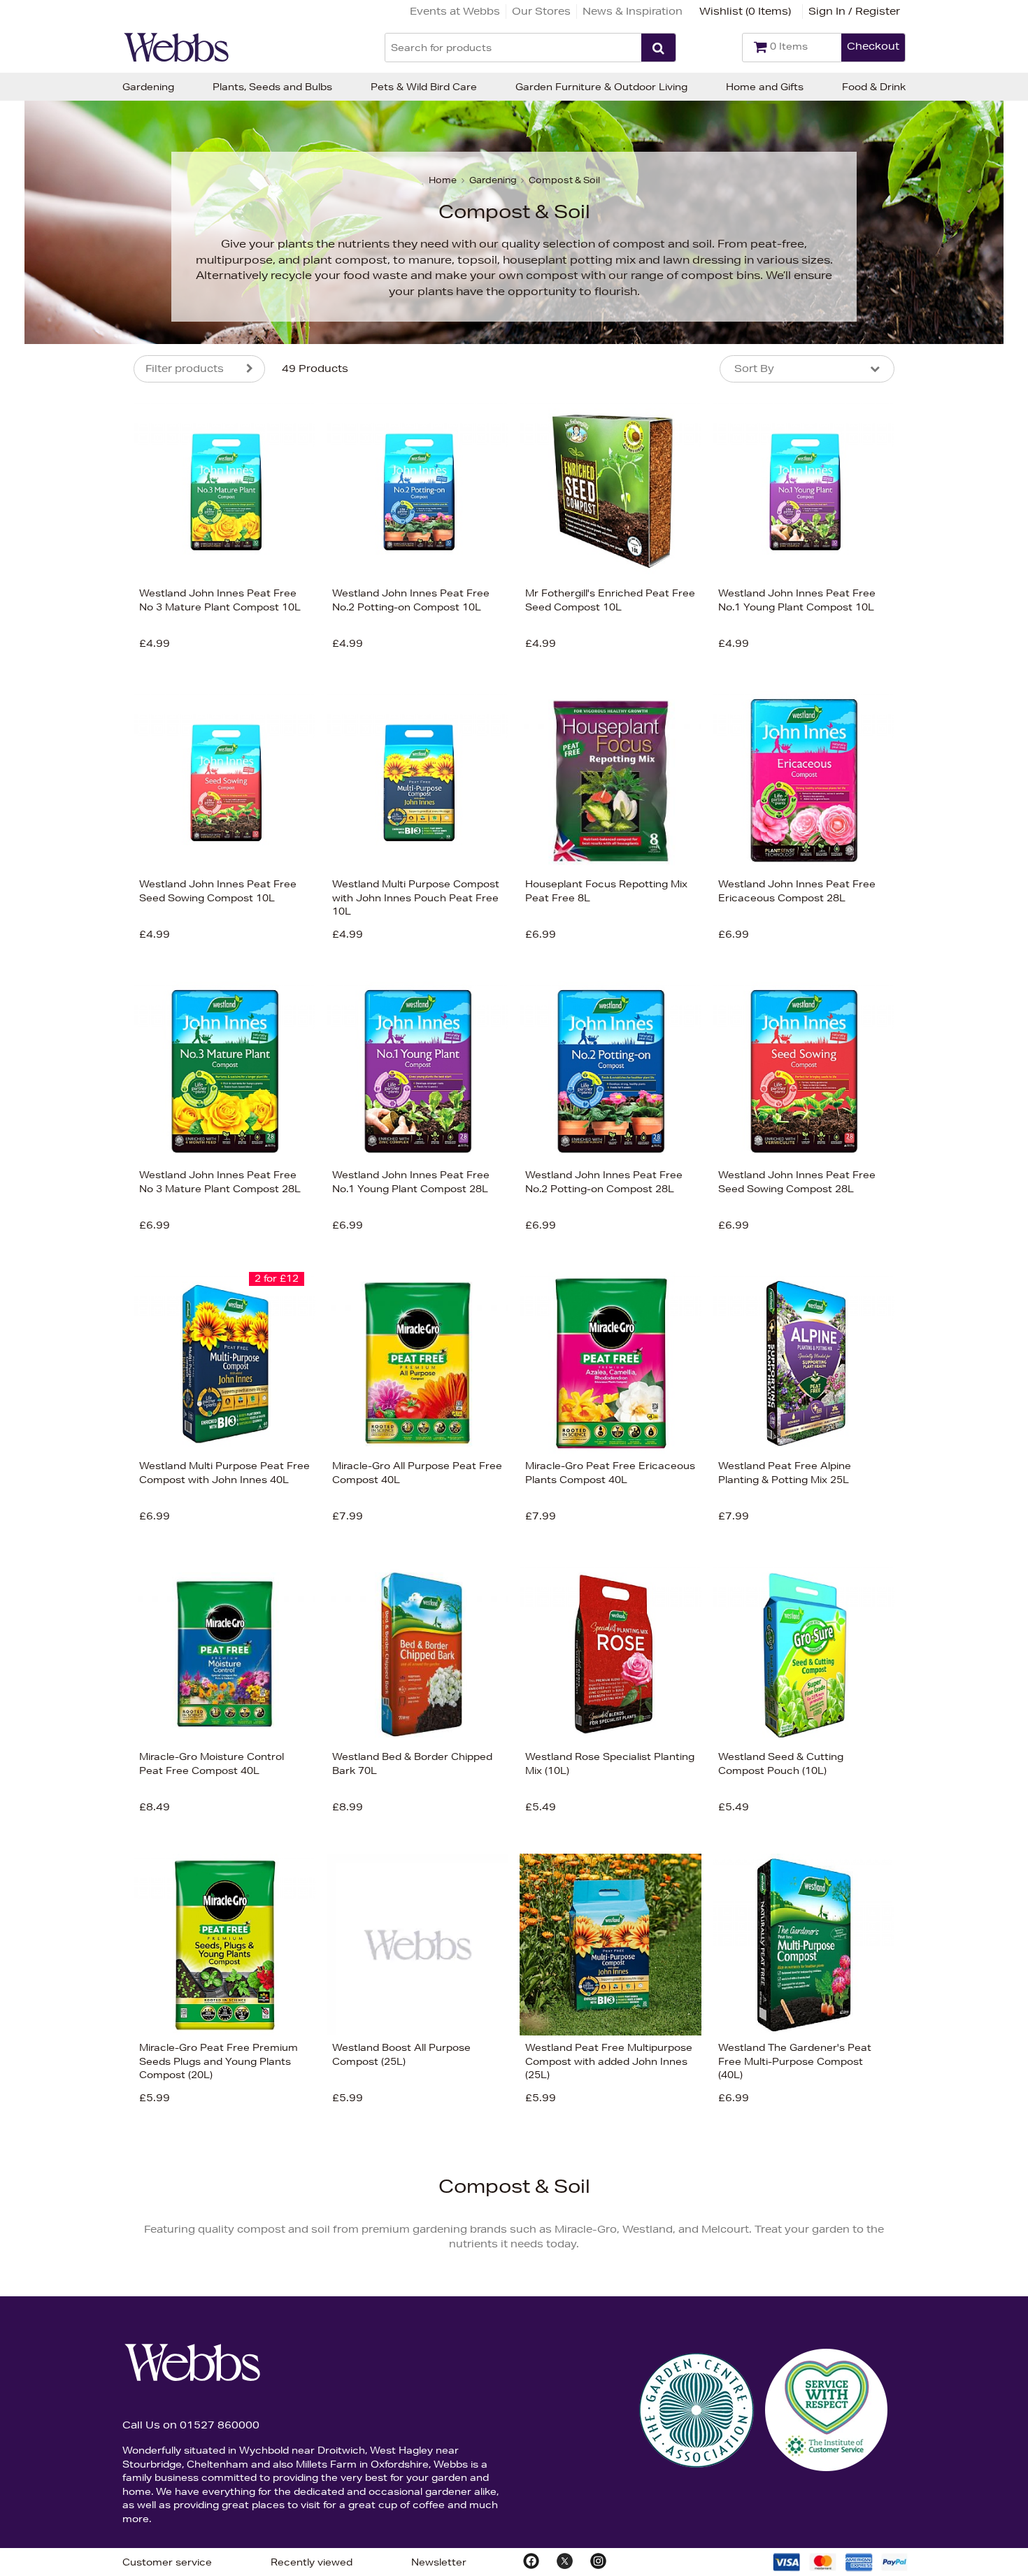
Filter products (185, 368)
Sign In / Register (854, 11)
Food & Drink (874, 87)
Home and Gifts (765, 87)
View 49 (75, 747)
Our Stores (541, 11)
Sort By (754, 368)
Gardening (148, 87)
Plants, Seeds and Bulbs (272, 87)
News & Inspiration (633, 11)
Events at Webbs (455, 11)
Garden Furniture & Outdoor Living (601, 87)
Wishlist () (745, 11)
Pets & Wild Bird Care (424, 87)
